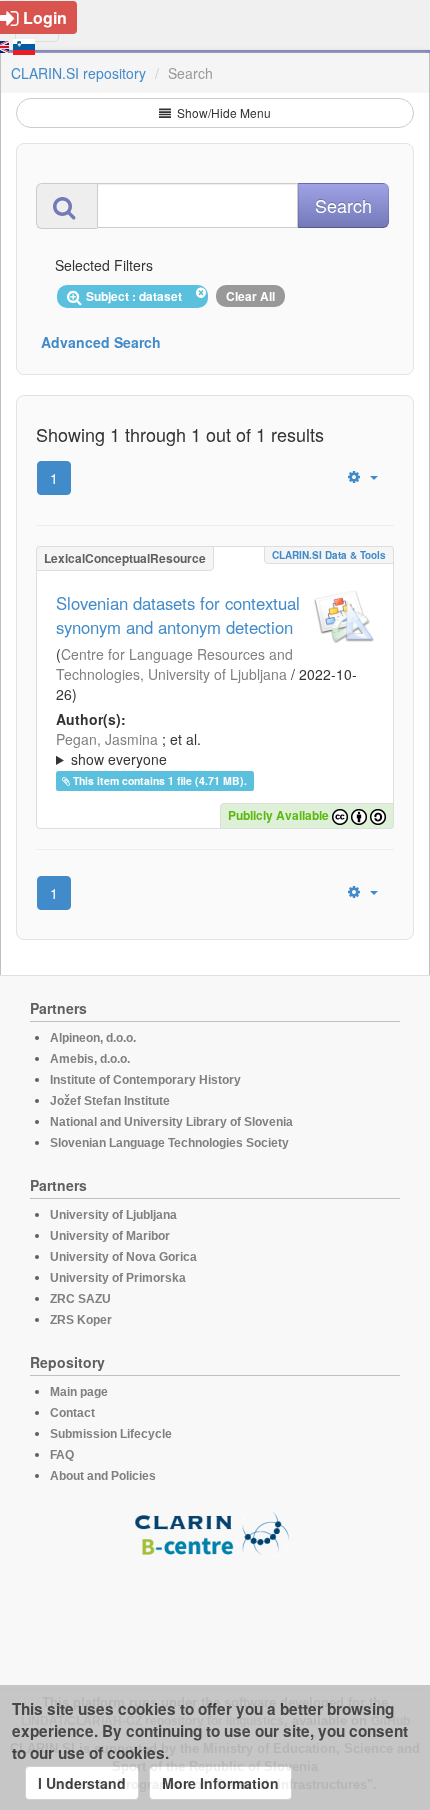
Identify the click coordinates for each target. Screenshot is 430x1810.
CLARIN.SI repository (78, 73)
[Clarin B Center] (215, 1532)
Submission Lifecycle (111, 1434)
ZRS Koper (81, 1320)
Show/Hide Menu (222, 112)
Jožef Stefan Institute (110, 1101)
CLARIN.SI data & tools (329, 555)
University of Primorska (118, 1278)
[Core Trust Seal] (215, 1614)
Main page (79, 1392)
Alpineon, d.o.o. (93, 1038)
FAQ (62, 1455)
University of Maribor (110, 1236)
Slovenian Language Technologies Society (169, 1143)
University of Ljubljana (113, 1215)
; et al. (128, 749)
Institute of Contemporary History (145, 1080)
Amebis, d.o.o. (90, 1059)
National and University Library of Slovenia (171, 1122)
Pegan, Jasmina (107, 739)
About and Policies (103, 1476)
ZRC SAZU (80, 1299)
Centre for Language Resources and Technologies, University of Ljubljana (174, 664)
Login (45, 17)
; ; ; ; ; (214, 749)
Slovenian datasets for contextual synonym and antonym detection (178, 615)
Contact (72, 1413)
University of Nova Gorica (123, 1257)
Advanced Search (101, 342)
